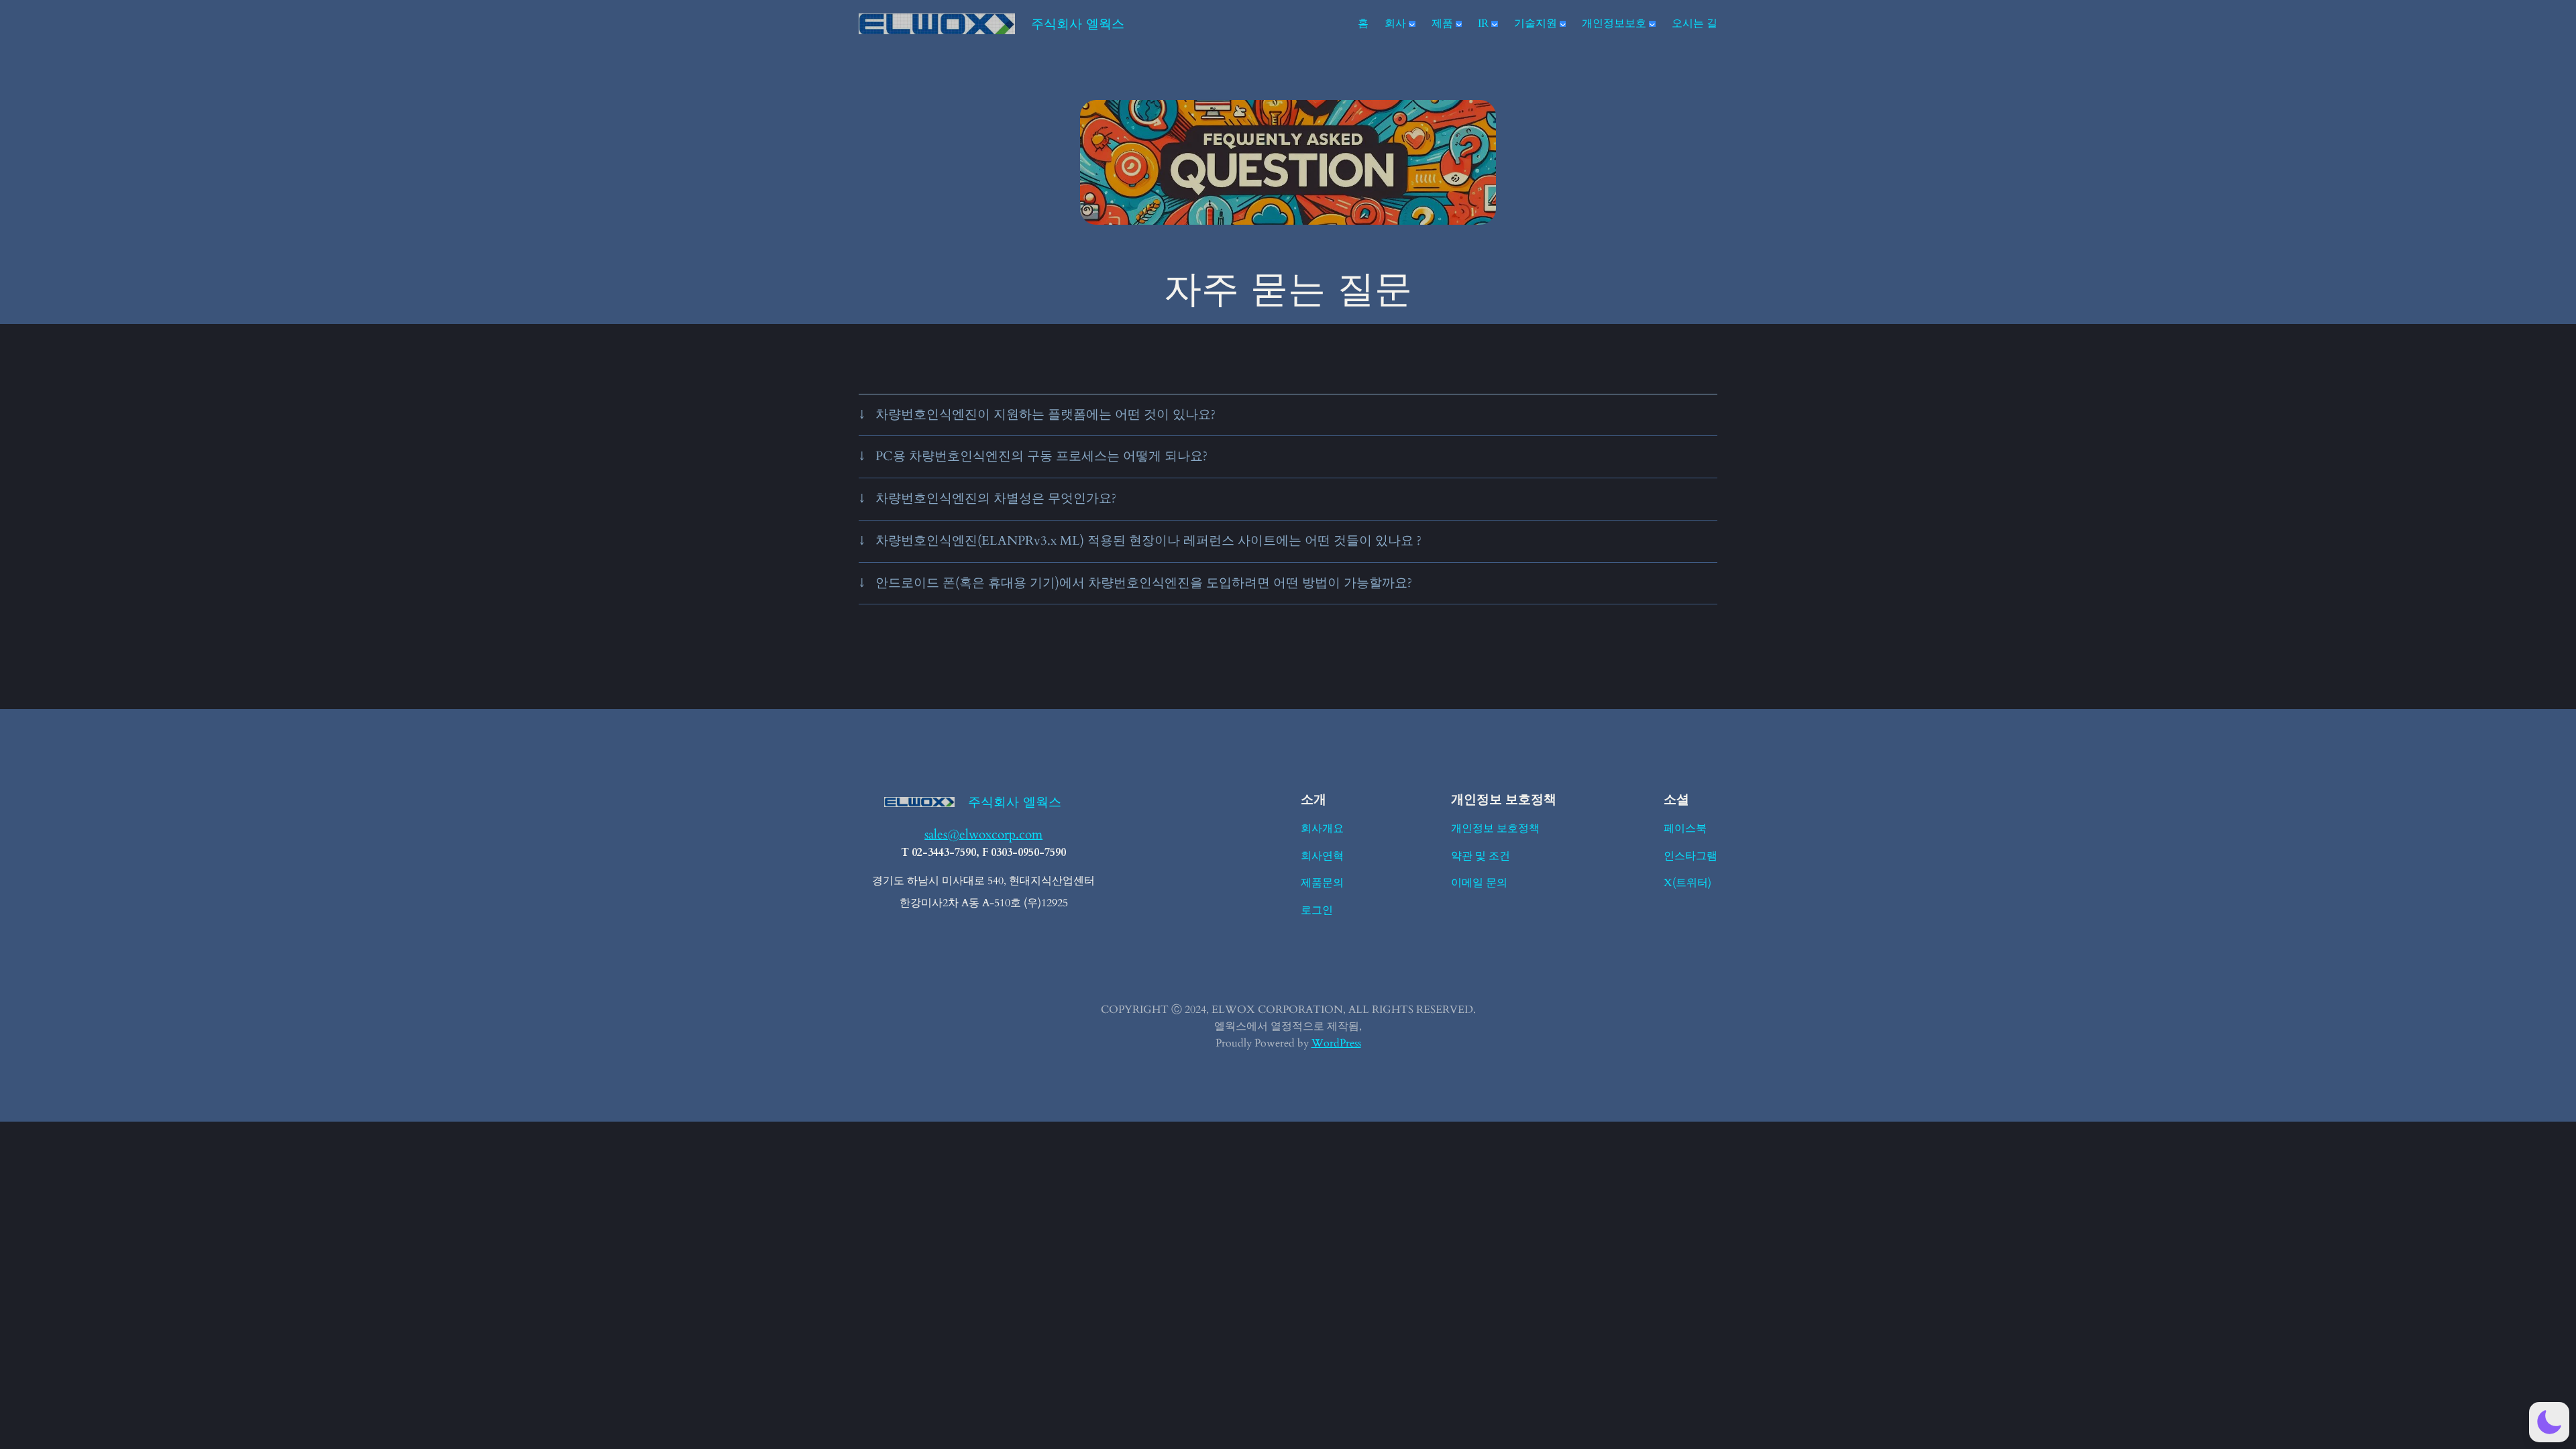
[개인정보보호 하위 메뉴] (1652, 24)
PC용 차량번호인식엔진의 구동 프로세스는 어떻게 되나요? (1041, 456)
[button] (2549, 1422)
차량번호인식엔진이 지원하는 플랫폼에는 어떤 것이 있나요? (1045, 415)
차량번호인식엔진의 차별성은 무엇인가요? (996, 498)
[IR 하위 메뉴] (1495, 24)
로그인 (1317, 910)
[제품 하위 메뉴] (1459, 24)
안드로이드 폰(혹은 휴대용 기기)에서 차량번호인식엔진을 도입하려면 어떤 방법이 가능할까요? (1144, 583)
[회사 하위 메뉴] (1412, 24)
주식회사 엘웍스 (1078, 23)
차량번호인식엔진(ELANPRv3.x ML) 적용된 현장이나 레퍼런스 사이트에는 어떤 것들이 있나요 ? (1148, 541)
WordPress (1336, 1043)
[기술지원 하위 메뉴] (1563, 24)
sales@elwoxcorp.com (983, 835)
